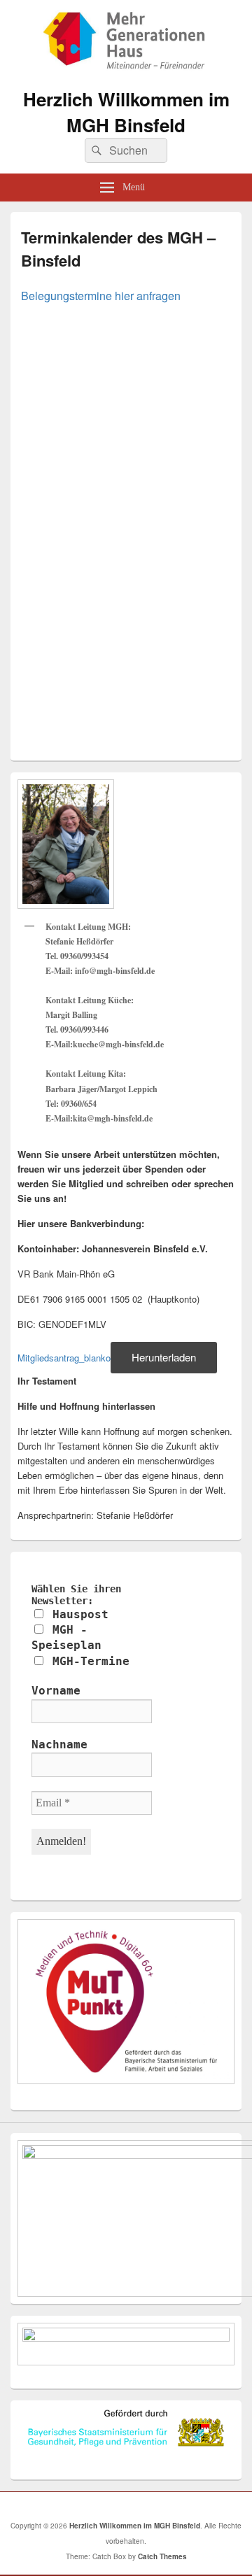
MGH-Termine (87, 1661)
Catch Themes (162, 2556)
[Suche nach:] (126, 150)
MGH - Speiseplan (66, 1637)
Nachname (59, 1745)
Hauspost (77, 1614)
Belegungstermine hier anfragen (101, 296)
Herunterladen (164, 1357)
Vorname (56, 1691)
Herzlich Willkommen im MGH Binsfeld (126, 112)
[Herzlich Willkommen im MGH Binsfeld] (126, 71)
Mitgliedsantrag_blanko (64, 1358)
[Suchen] (95, 150)
